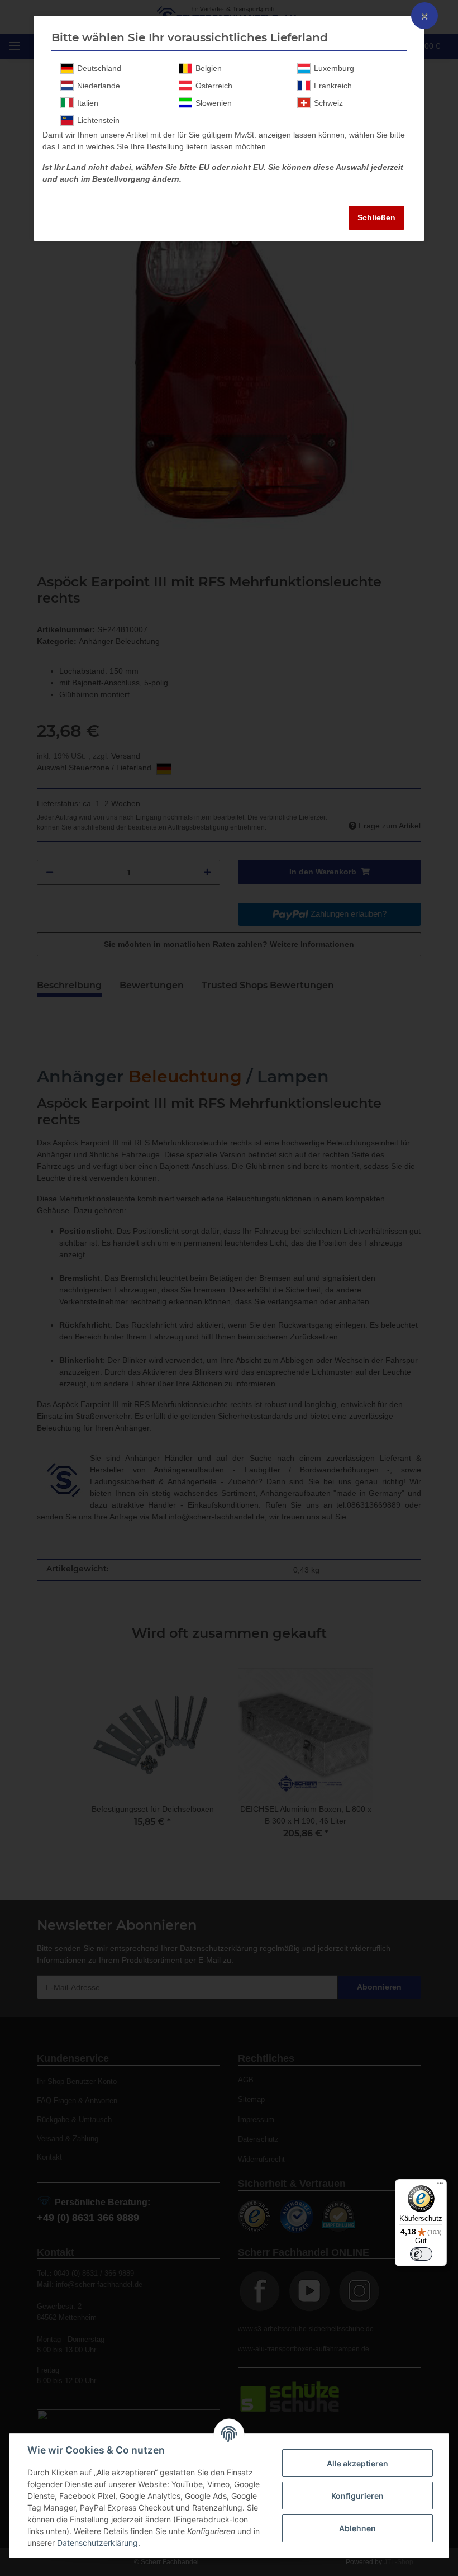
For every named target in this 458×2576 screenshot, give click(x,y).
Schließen (376, 217)
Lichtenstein (98, 120)
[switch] (421, 2254)
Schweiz (328, 103)
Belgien (209, 68)
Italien (88, 103)
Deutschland (99, 68)
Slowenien (214, 103)
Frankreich (333, 86)
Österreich (214, 86)
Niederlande (99, 86)
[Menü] (440, 2186)
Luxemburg (334, 68)
